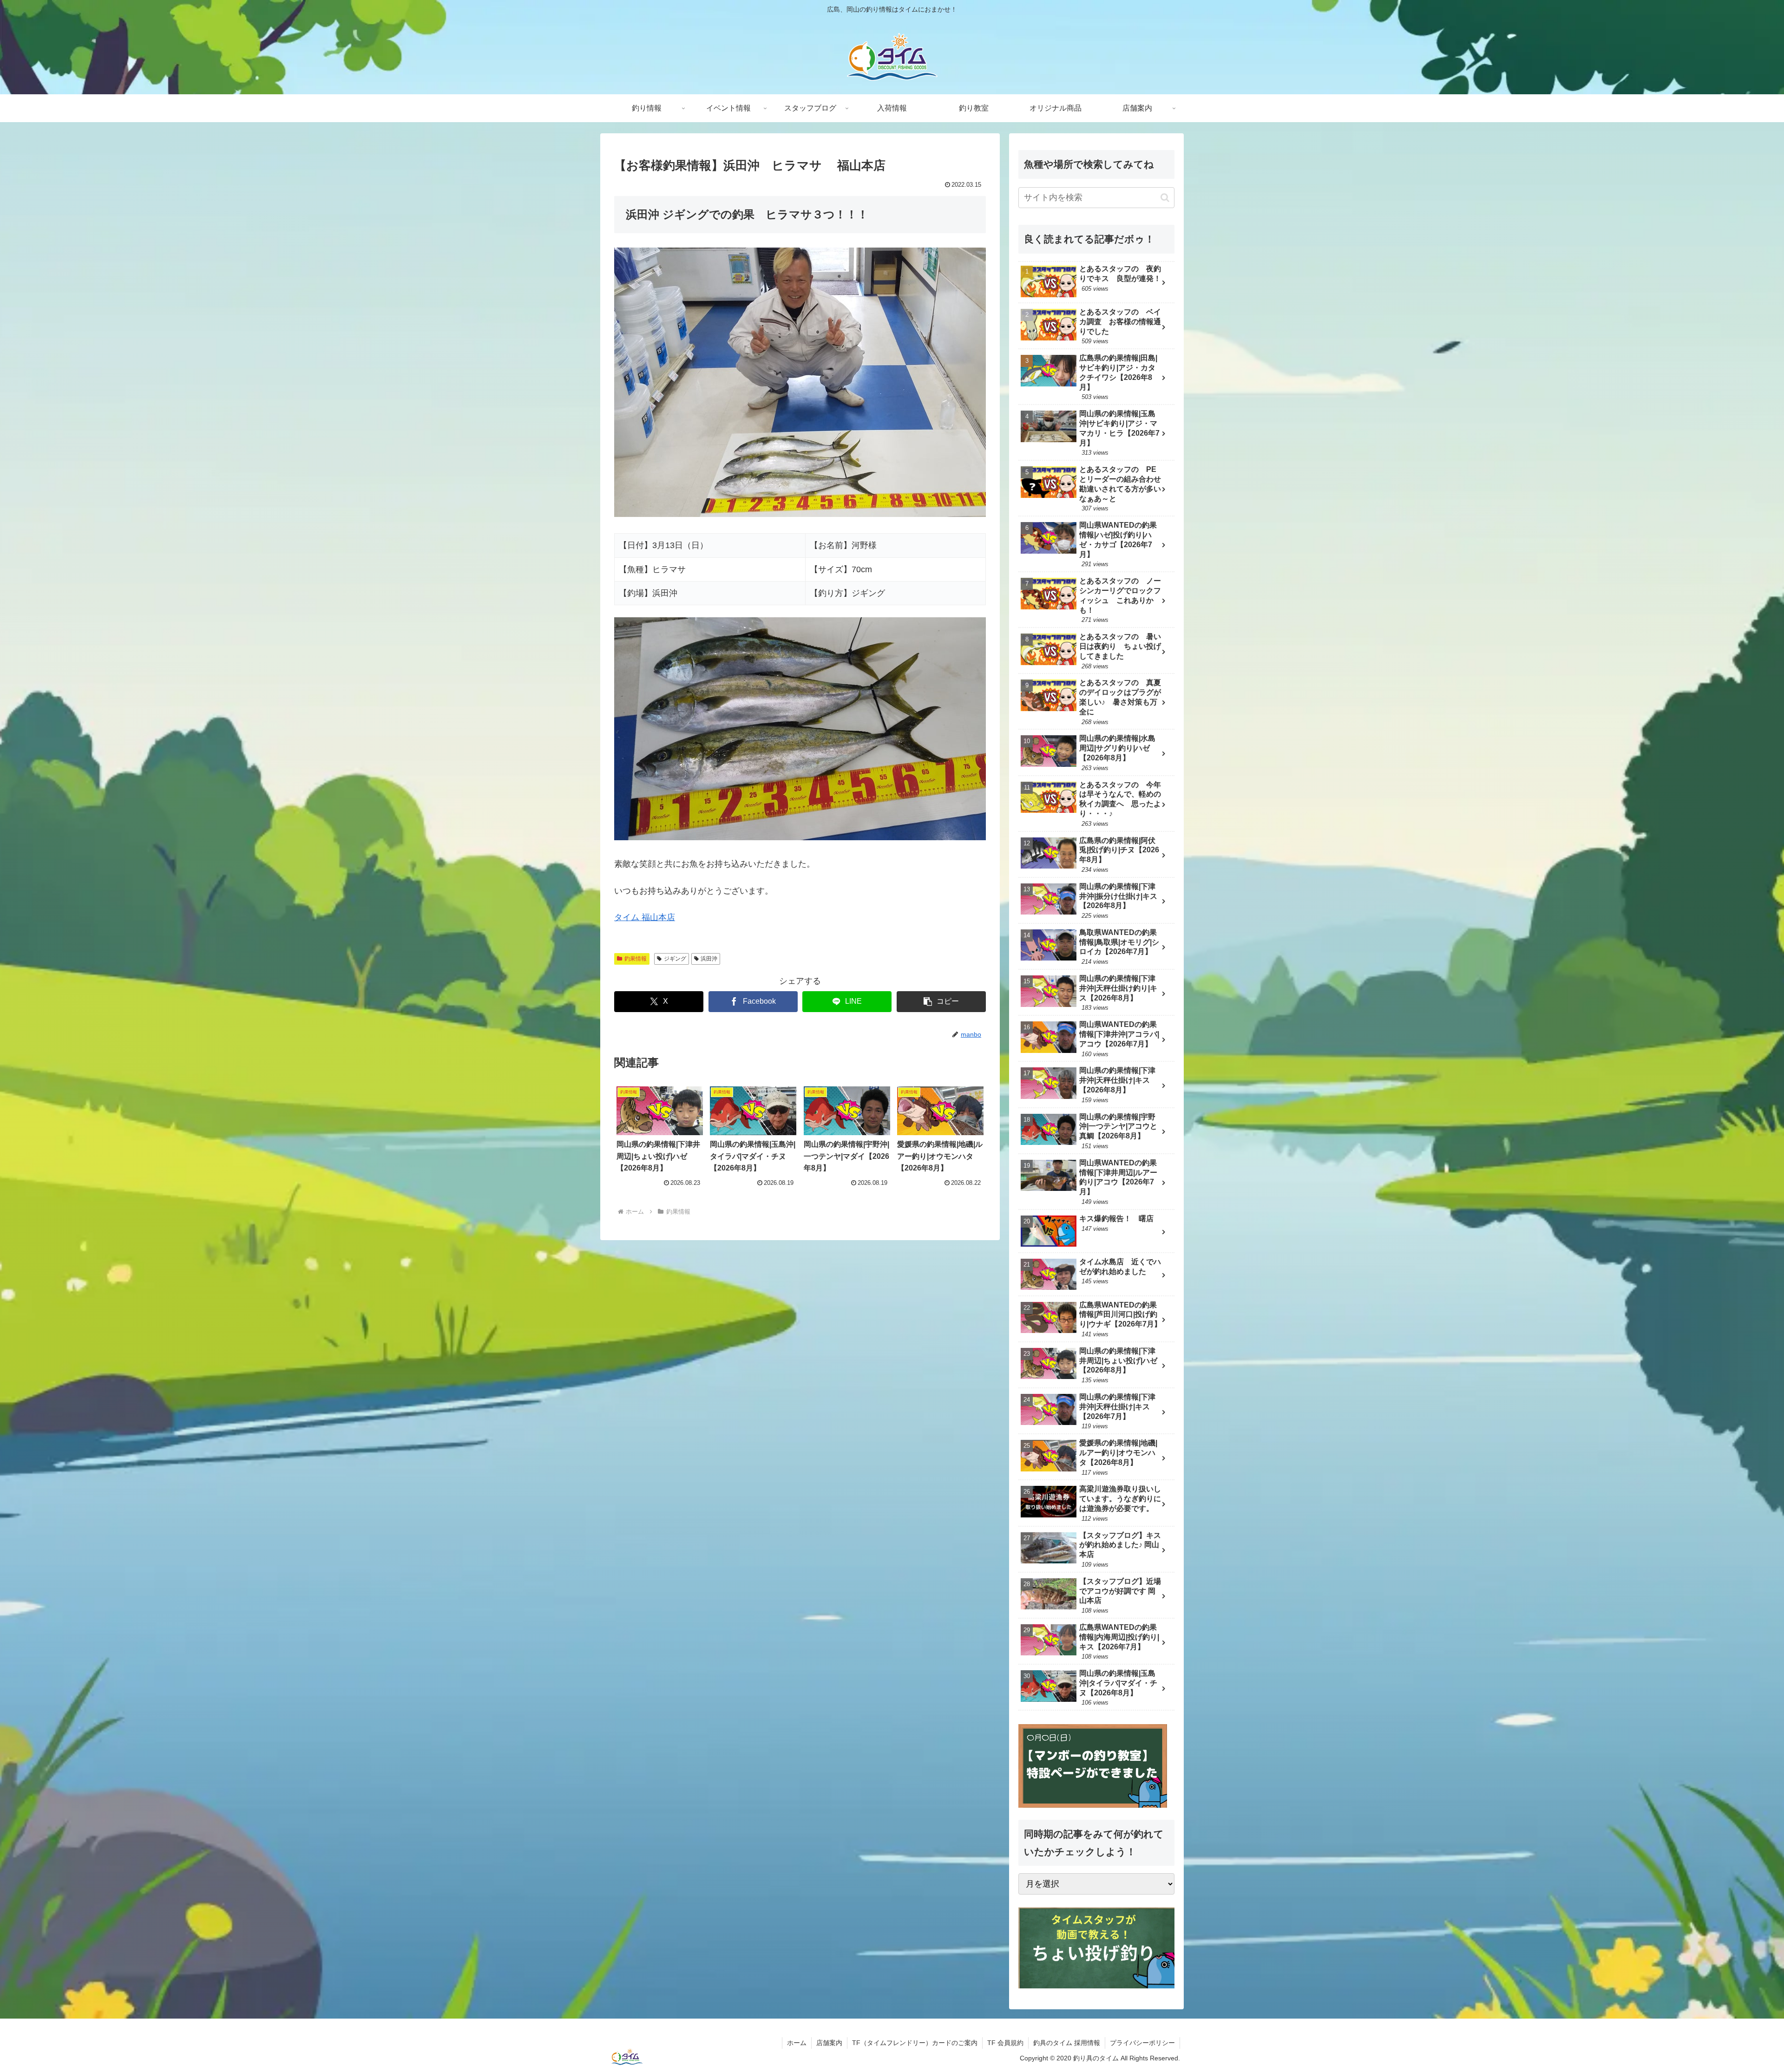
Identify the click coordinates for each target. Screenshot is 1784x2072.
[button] (941, 1002)
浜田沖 (709, 959)
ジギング (675, 959)
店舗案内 (829, 2043)
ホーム (797, 2043)
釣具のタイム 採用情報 (1067, 2043)
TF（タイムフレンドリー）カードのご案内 (915, 2043)
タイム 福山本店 (645, 917)
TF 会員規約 (1005, 2043)
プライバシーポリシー (1142, 2043)
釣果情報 (636, 959)
